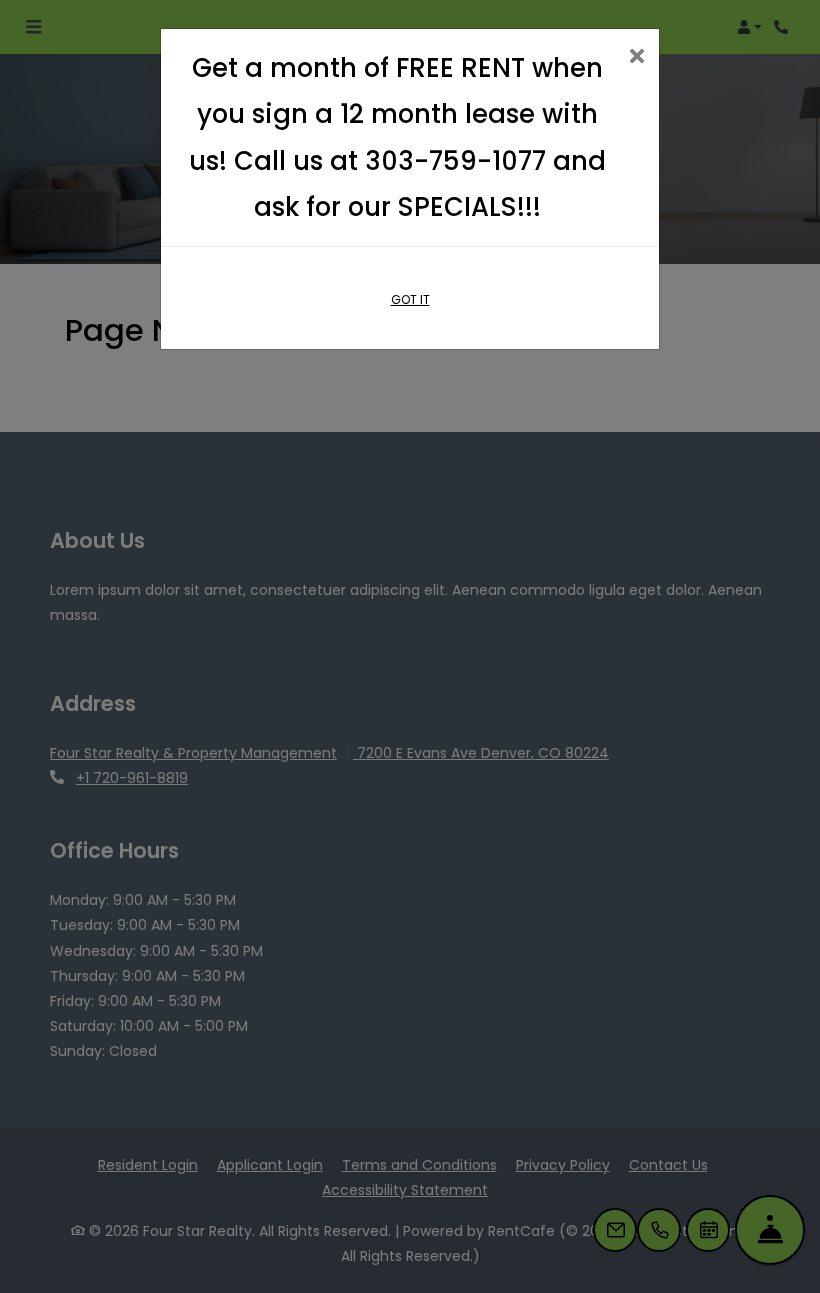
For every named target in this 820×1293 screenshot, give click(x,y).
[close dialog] (636, 57)
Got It (410, 299)
